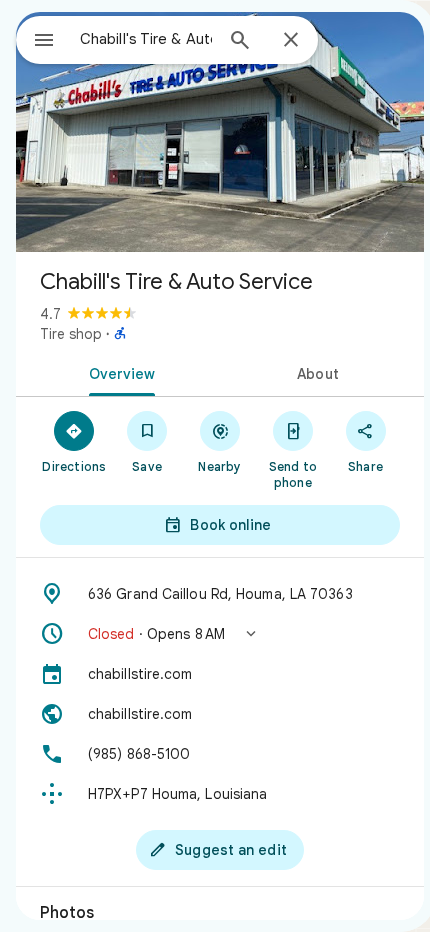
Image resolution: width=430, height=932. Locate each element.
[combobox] (146, 39)
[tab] (118, 372)
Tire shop (71, 334)
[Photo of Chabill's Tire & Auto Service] (220, 132)
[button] (220, 634)
